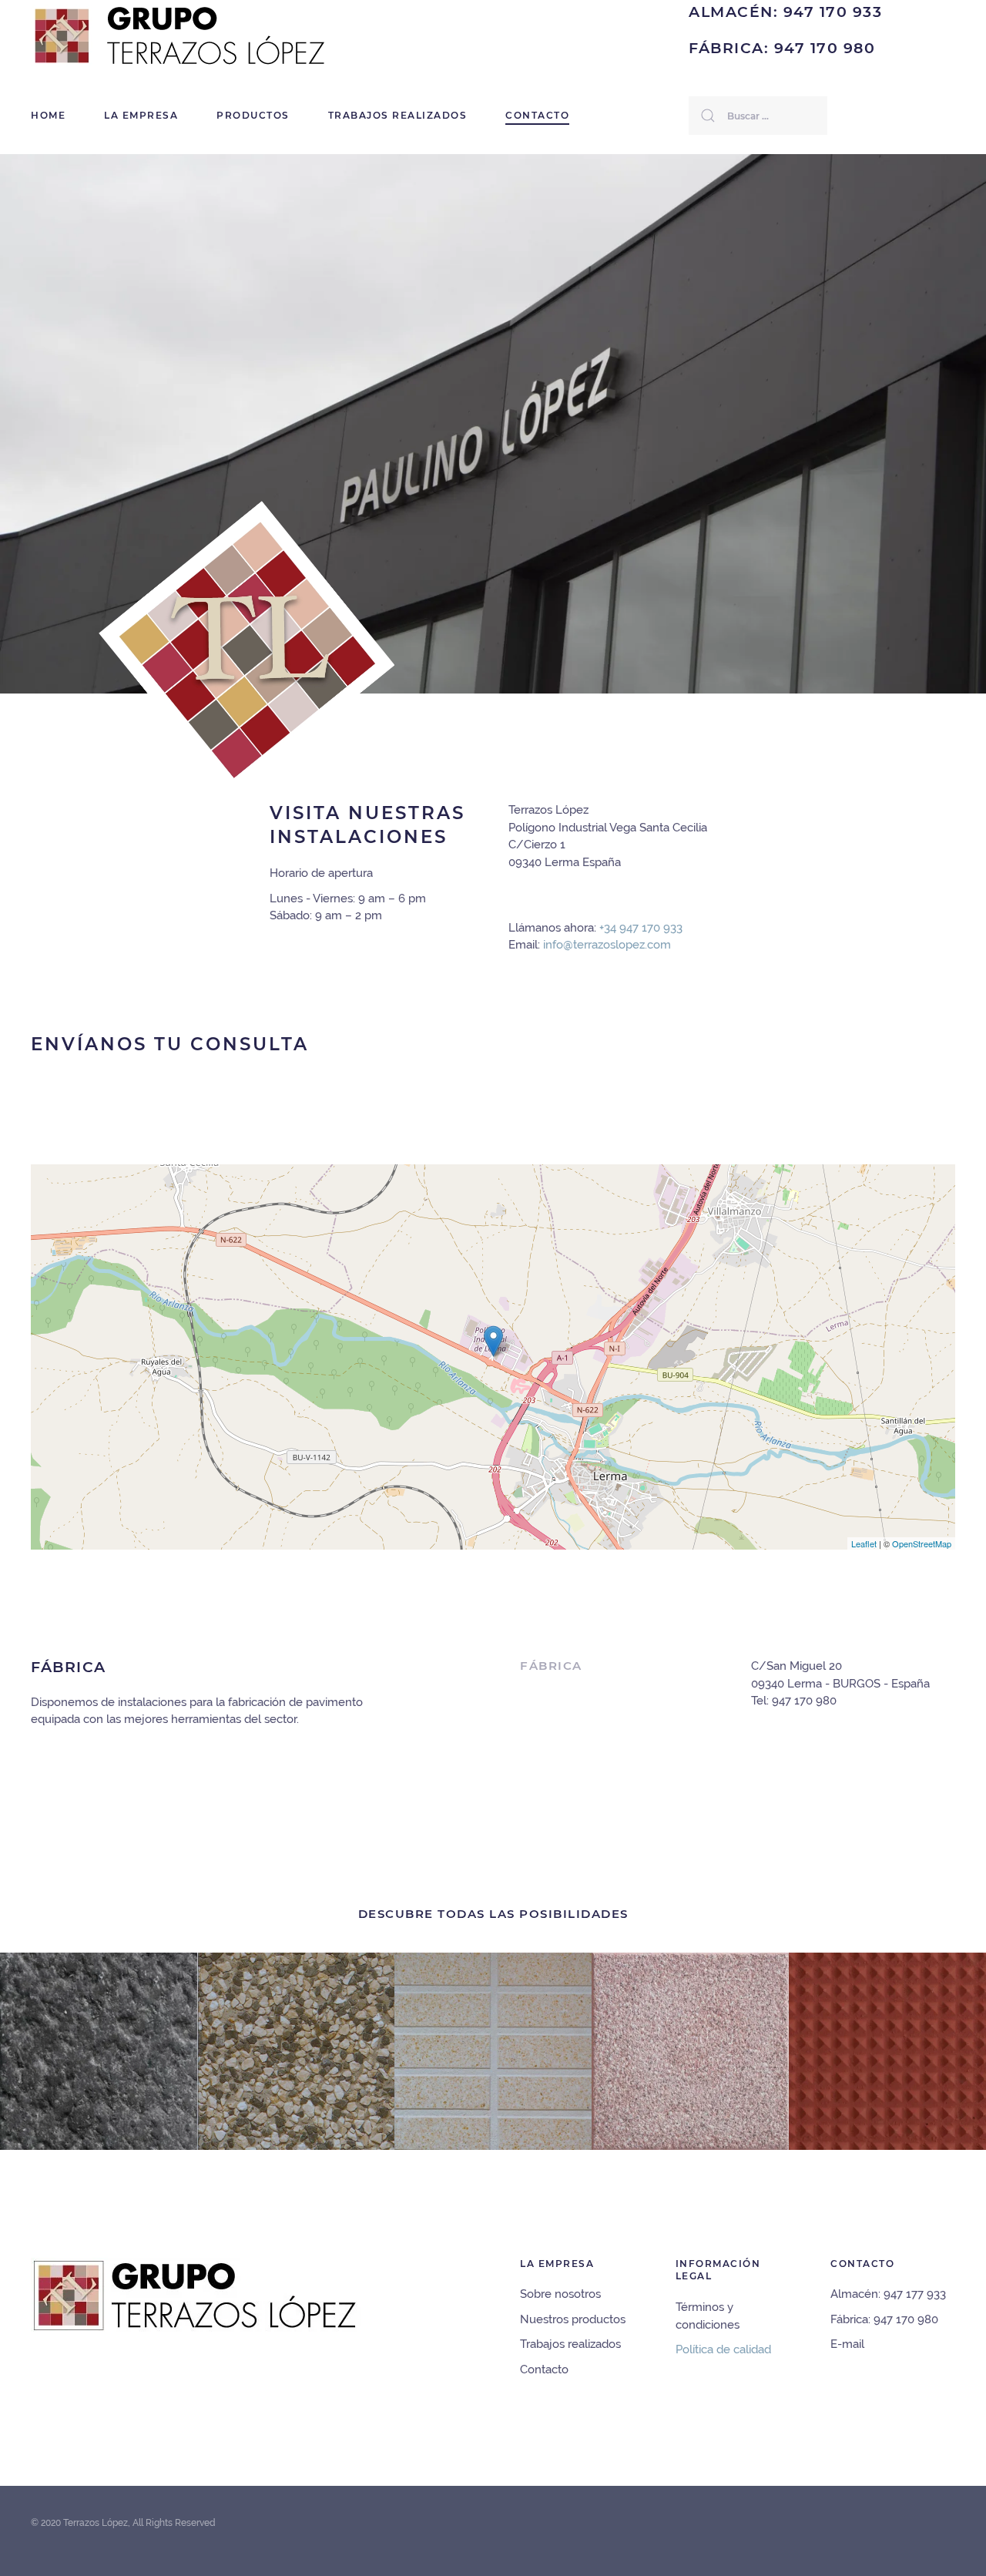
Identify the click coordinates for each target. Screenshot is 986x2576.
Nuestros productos (573, 2319)
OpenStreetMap (922, 1543)
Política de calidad (723, 2349)
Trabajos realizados (398, 115)
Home (48, 115)
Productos (253, 115)
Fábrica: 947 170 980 (884, 2319)
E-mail (847, 2344)
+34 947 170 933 (641, 928)
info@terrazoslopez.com (607, 945)
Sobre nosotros (560, 2294)
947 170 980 (804, 1701)
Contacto (537, 115)
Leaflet (864, 1543)
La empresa (141, 115)
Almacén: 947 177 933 (888, 2294)
